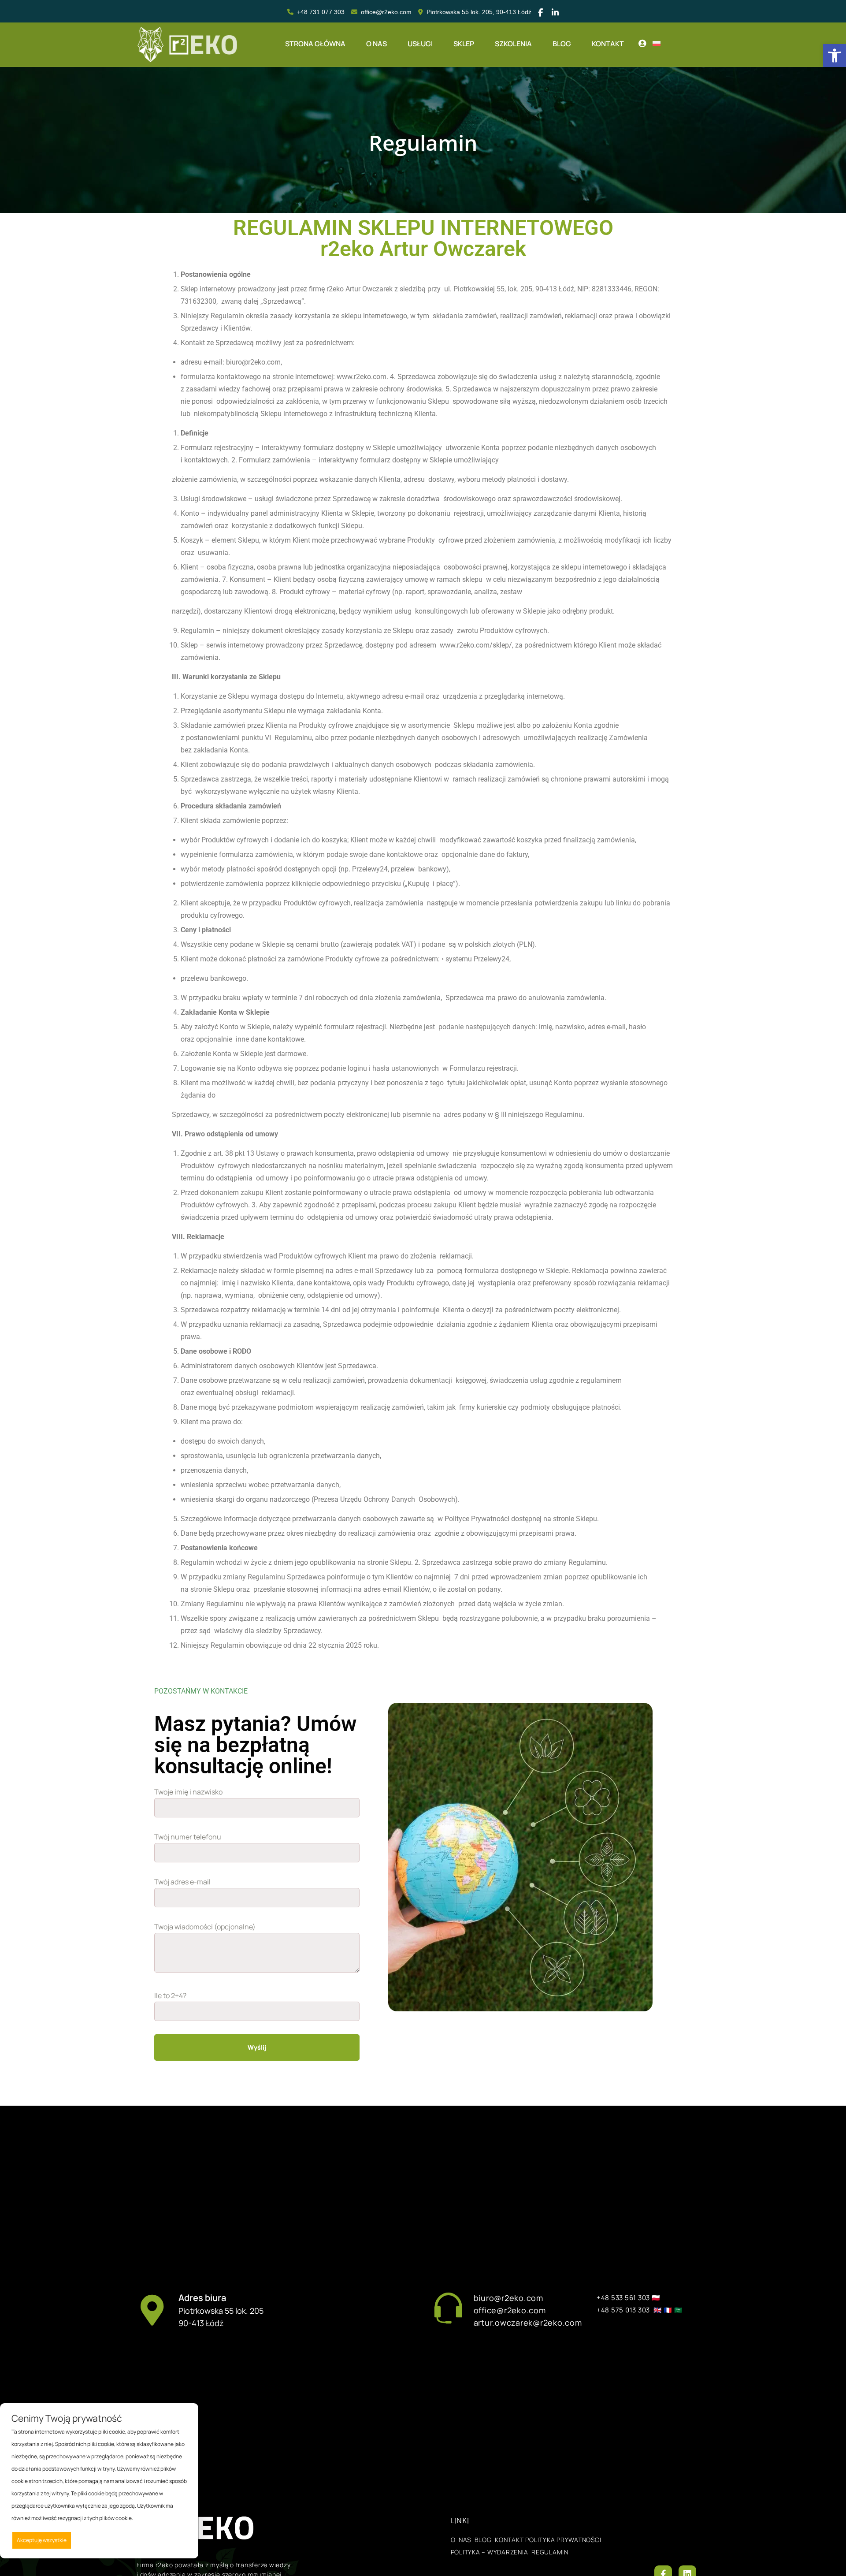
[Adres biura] (152, 2310)
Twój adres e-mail (182, 1882)
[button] (835, 56)
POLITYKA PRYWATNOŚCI (563, 2540)
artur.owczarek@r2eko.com (529, 2323)
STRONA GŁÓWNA (315, 44)
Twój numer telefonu (188, 1837)
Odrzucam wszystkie (111, 2540)
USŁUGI (420, 44)
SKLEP (464, 44)
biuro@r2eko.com (508, 2298)
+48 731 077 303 (321, 12)
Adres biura (202, 2298)
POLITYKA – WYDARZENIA (490, 2552)
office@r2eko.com (386, 12)
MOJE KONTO (642, 45)
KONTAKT (608, 44)
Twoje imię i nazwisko (188, 1792)
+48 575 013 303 (623, 2310)
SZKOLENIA (513, 44)
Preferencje (168, 2540)
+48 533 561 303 (623, 2298)
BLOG (562, 44)
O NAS (377, 44)
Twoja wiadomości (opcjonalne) (205, 1927)
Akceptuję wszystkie (42, 2540)
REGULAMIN (548, 2552)
